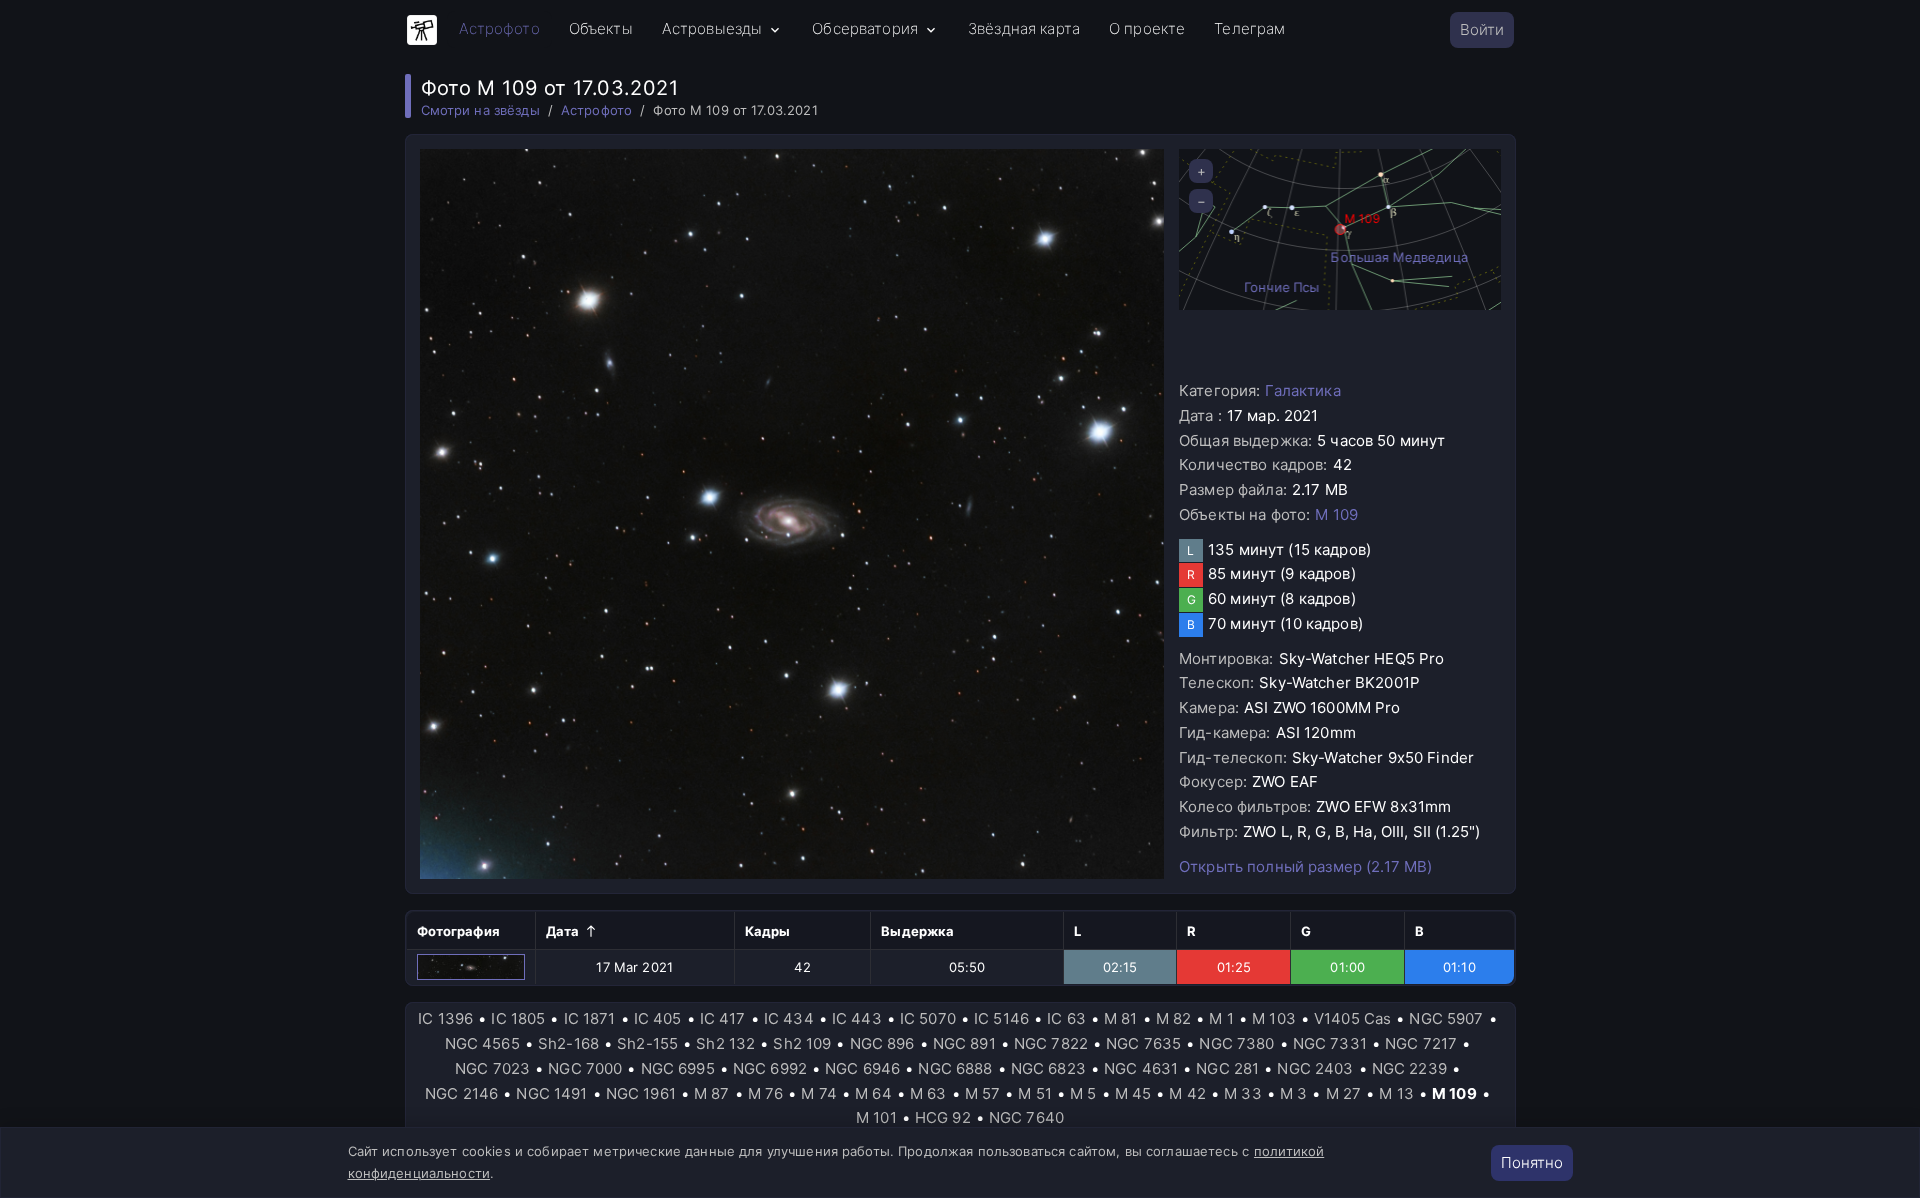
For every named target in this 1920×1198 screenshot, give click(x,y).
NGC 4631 (1141, 1068)
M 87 (712, 1093)
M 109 (1336, 514)
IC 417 (723, 1018)
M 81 (1121, 1018)
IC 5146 (1001, 1018)
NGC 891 (964, 1043)
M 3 (1293, 1093)
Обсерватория (865, 28)
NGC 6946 (862, 1068)
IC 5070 (928, 1018)
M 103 (1274, 1018)
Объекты (601, 28)
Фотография (458, 931)
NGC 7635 (1143, 1043)
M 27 (1344, 1093)
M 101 (876, 1117)
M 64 (873, 1093)
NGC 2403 (1315, 1068)
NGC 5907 (1446, 1018)
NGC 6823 (1048, 1068)
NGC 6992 (770, 1068)
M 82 (1174, 1018)
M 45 (1133, 1093)
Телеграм (1249, 28)
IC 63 (1066, 1018)
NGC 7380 (1236, 1043)
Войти (1482, 29)
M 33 (1243, 1093)
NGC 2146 (461, 1093)
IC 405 (658, 1018)
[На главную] (422, 30)
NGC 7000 (585, 1068)
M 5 (1083, 1093)
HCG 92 (943, 1117)
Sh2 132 (725, 1043)
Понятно (1532, 1162)
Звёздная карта (1024, 28)
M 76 (766, 1093)
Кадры (768, 931)
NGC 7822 (1051, 1043)
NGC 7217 (1421, 1043)
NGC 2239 (1409, 1068)
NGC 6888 (955, 1068)
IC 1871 (590, 1018)
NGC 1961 (641, 1093)
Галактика (1302, 390)
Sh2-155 (647, 1043)
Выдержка (917, 931)
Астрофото (499, 28)
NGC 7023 (492, 1068)
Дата (563, 931)
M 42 (1187, 1093)
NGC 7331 (1330, 1043)
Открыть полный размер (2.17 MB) (1305, 866)
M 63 (928, 1093)
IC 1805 (518, 1018)
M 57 (983, 1093)
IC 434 (789, 1018)
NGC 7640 (1026, 1117)
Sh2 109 (802, 1043)
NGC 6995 (678, 1068)
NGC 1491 (551, 1093)
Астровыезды (712, 28)
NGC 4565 (482, 1043)
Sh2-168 (568, 1043)
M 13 (1396, 1093)
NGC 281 (1227, 1068)
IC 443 (857, 1018)
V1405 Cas (1352, 1018)
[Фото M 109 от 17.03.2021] (471, 967)
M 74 (819, 1093)
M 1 (1221, 1018)
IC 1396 (445, 1018)
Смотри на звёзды (480, 110)
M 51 (1035, 1093)
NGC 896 (882, 1043)
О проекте (1147, 28)
